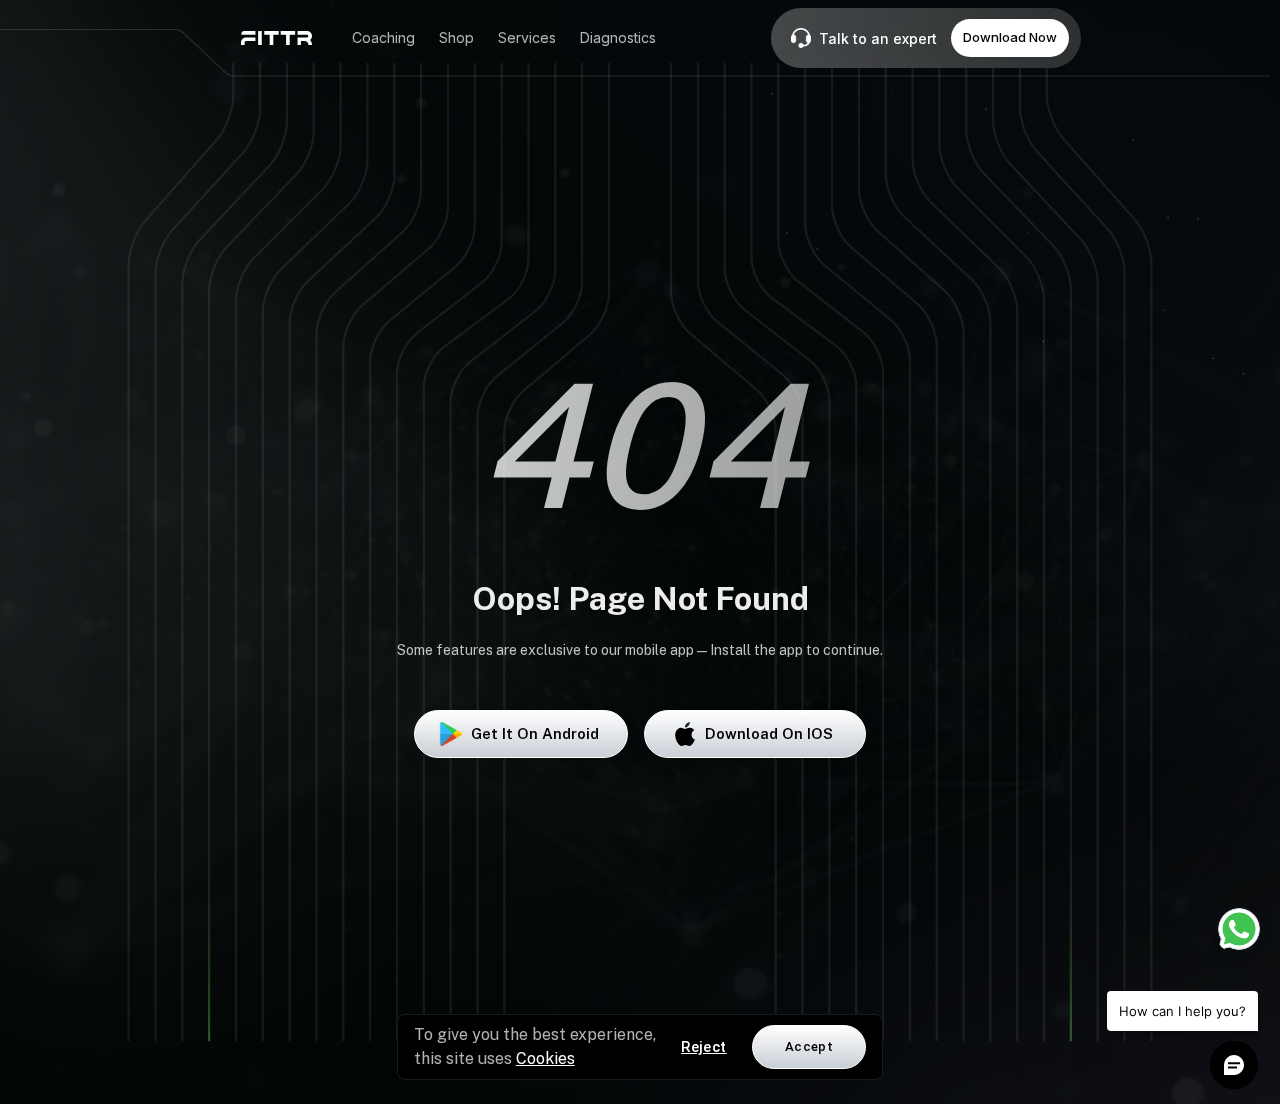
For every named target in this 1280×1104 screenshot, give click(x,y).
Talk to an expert (878, 38)
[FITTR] (276, 38)
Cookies (545, 1058)
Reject (704, 1047)
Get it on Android (535, 733)
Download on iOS (769, 733)
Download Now (1010, 37)
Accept (809, 1046)
